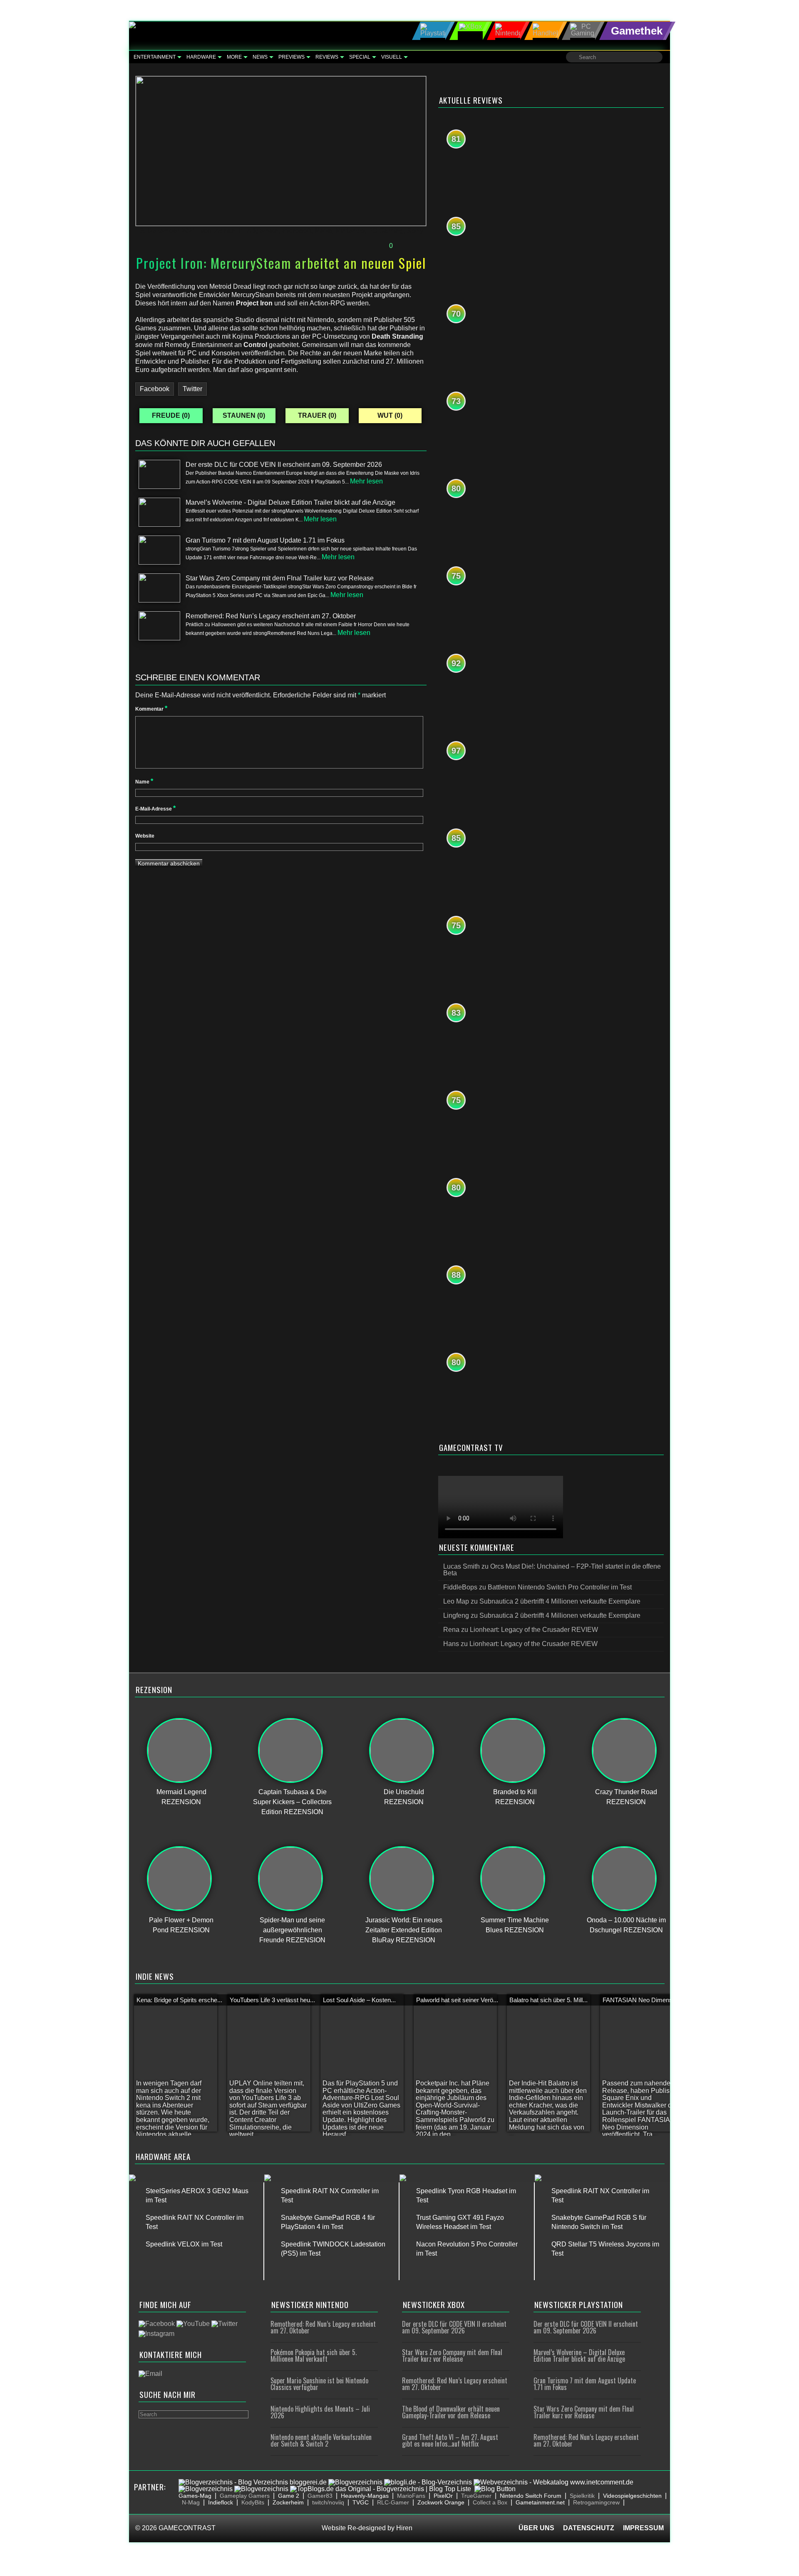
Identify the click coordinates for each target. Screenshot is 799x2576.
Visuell (392, 57)
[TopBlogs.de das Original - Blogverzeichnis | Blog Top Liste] (381, 2489)
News (260, 57)
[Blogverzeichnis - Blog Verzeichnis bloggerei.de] (253, 2482)
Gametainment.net (540, 2502)
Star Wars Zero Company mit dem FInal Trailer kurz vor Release (452, 2355)
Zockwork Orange (441, 2502)
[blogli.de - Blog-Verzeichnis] (428, 2482)
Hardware (201, 57)
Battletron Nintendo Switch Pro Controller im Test (560, 1587)
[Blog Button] (495, 2489)
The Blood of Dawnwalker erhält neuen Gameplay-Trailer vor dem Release (451, 2412)
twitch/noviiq (328, 2502)
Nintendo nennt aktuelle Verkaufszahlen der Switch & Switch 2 (321, 2440)
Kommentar (151, 709)
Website (145, 836)
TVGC (361, 2502)
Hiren (404, 2528)
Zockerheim (288, 2502)
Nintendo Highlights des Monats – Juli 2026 (320, 2412)
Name (144, 782)
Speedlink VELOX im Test (184, 2244)
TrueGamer (476, 2496)
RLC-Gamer (393, 2502)
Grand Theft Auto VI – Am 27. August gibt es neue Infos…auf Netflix (450, 2440)
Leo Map (456, 1601)
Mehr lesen (366, 481)
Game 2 (289, 2496)
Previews (292, 57)
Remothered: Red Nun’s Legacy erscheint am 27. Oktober (323, 2327)
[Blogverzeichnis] (355, 2482)
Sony (415, 231)
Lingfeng (456, 1615)
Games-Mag (195, 2496)
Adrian (225, 231)
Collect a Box (490, 2502)
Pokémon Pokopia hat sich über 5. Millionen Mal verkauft (314, 2355)
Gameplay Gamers (245, 2496)
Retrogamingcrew (596, 2502)
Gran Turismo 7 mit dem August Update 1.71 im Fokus (585, 2384)
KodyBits (253, 2502)
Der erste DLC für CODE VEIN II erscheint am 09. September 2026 (454, 2327)
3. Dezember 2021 (168, 231)
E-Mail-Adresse (155, 809)
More (234, 57)
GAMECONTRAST (187, 2528)
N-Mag (191, 2502)
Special (360, 57)
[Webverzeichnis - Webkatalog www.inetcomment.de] (553, 2482)
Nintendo (350, 231)
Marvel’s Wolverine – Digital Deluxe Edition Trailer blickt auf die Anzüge (579, 2355)
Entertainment (155, 57)
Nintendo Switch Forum (531, 2496)
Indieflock (221, 2502)
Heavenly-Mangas (365, 2496)
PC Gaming (386, 231)
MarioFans (411, 2496)
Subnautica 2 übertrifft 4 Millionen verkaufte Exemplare (560, 1601)
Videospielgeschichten (632, 2496)
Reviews (327, 57)
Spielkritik (582, 2496)
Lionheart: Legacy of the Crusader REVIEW (534, 1630)
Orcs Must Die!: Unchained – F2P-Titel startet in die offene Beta (552, 1570)
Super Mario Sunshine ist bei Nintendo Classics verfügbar (319, 2384)
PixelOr (443, 2496)
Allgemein (263, 231)
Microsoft (297, 231)
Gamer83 (320, 2496)
